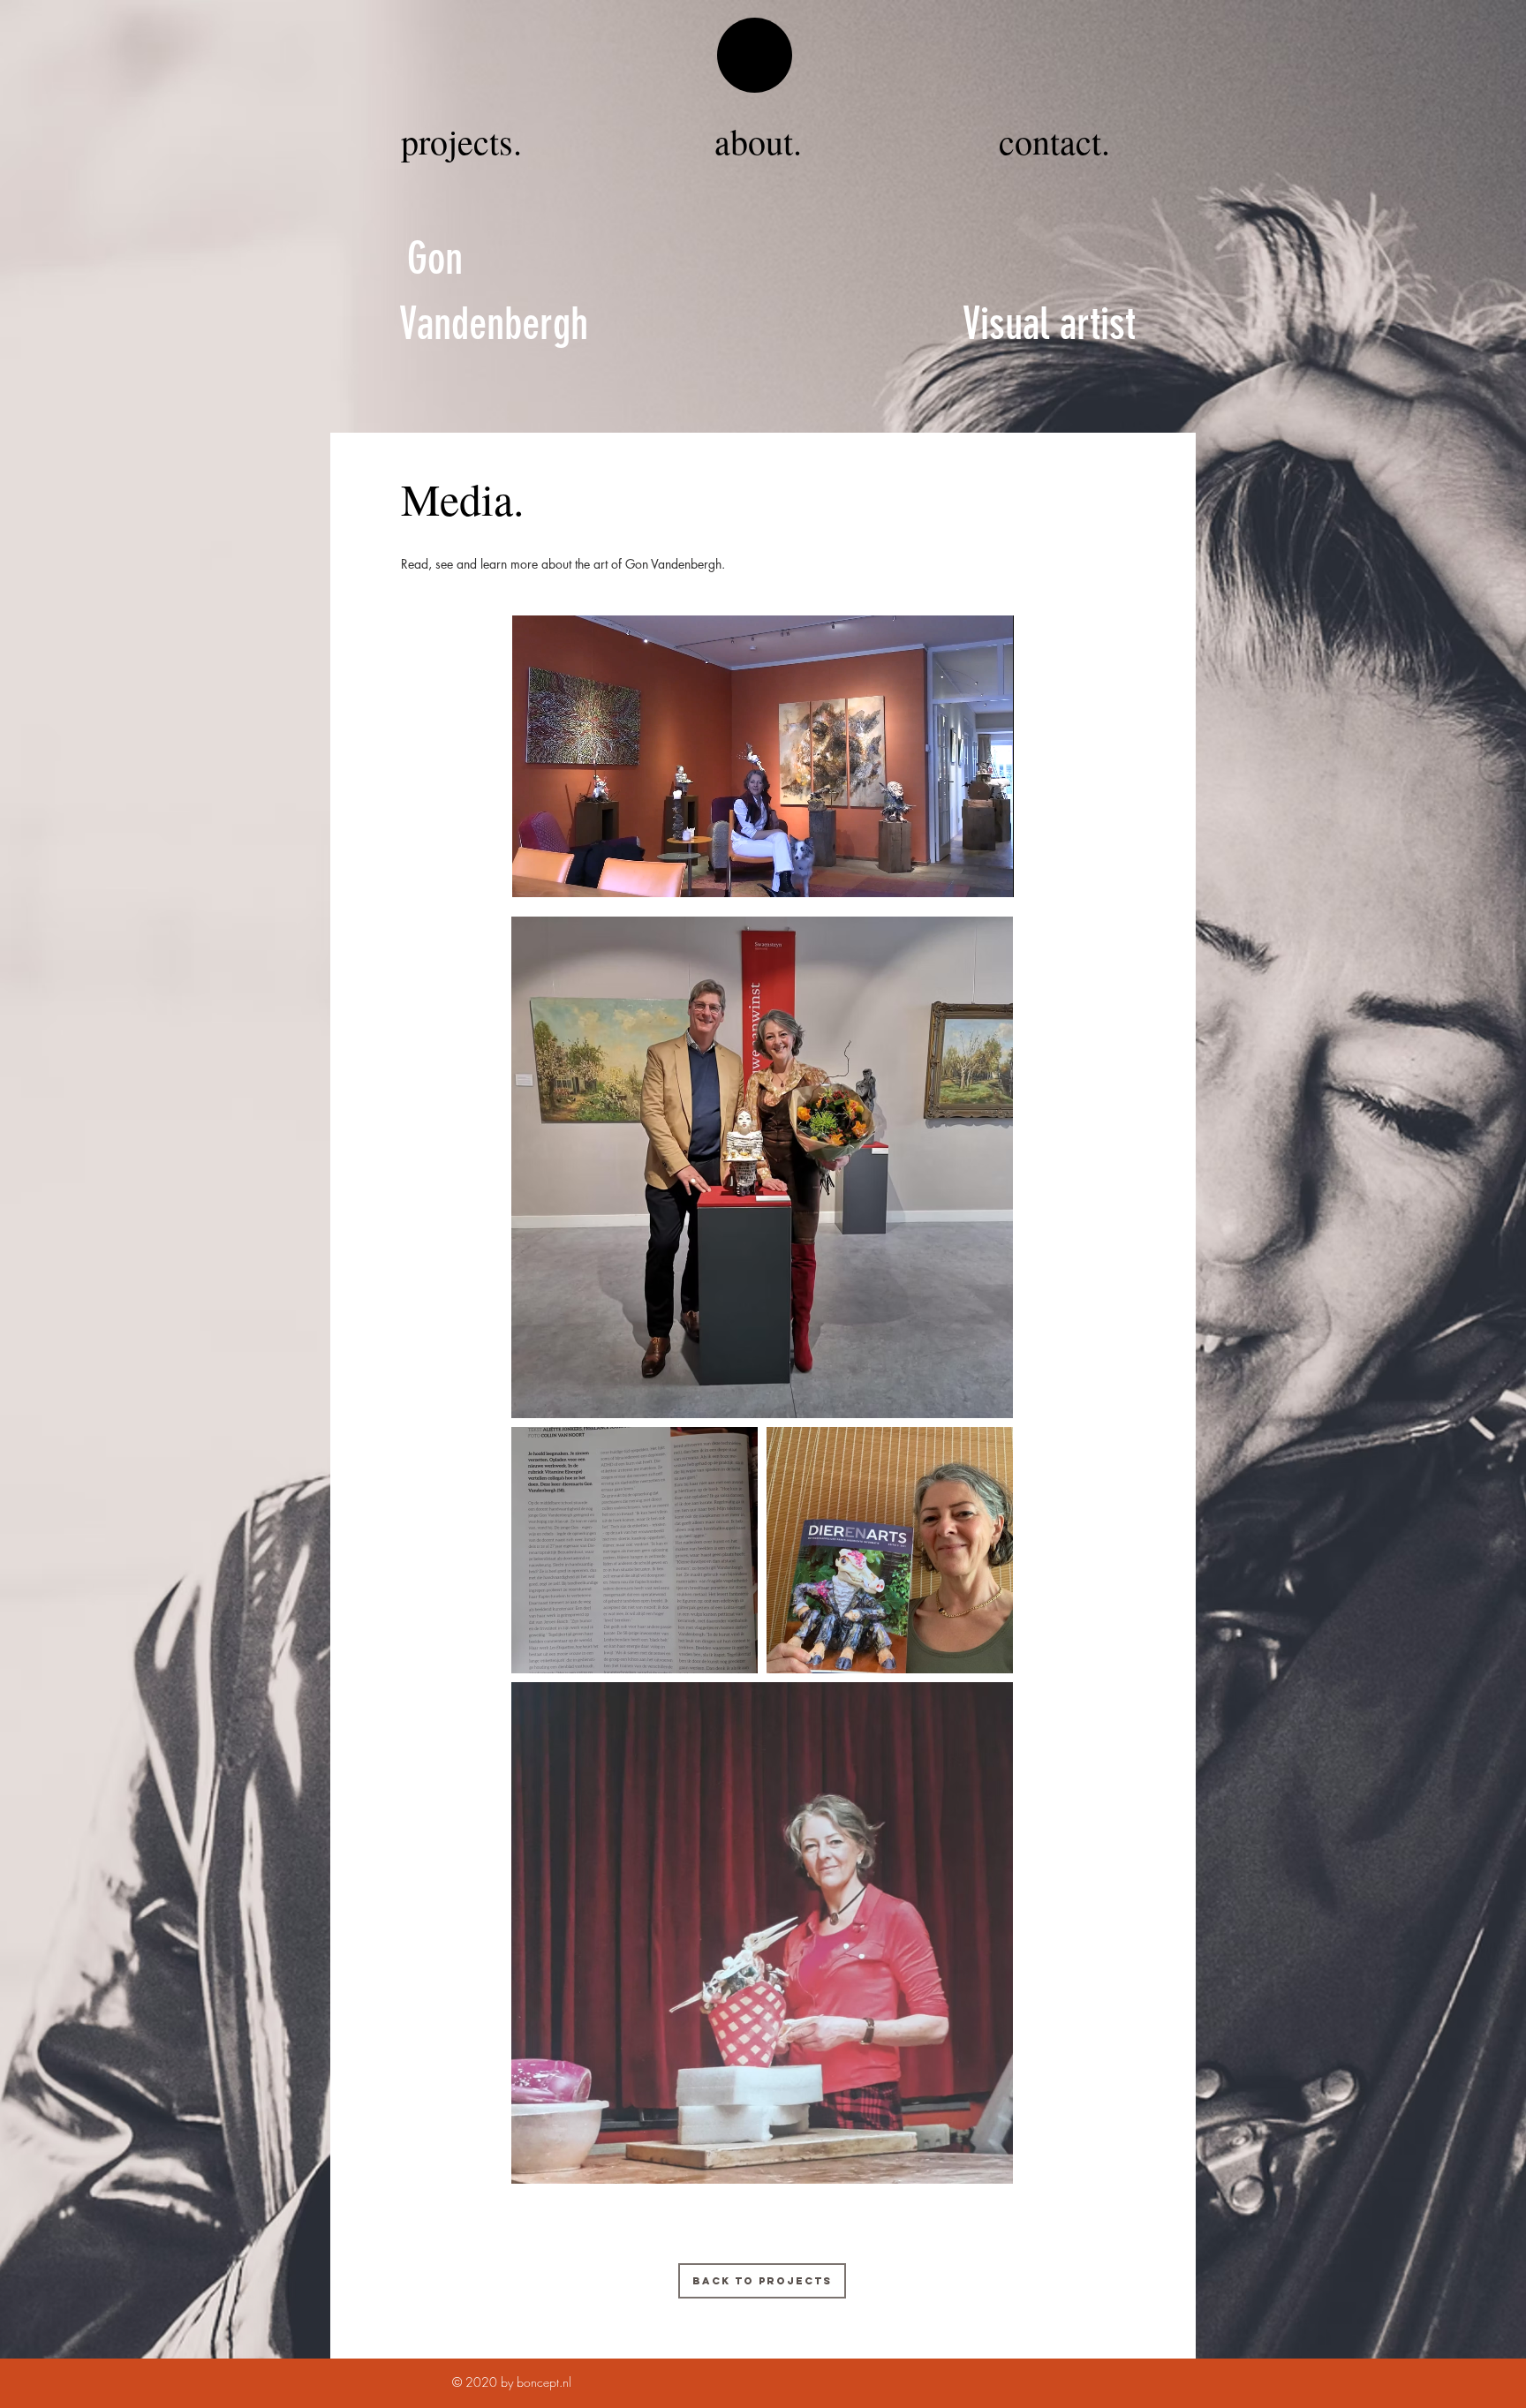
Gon (435, 259)
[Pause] (535, 873)
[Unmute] (565, 873)
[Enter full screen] (990, 873)
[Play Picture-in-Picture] (960, 873)
